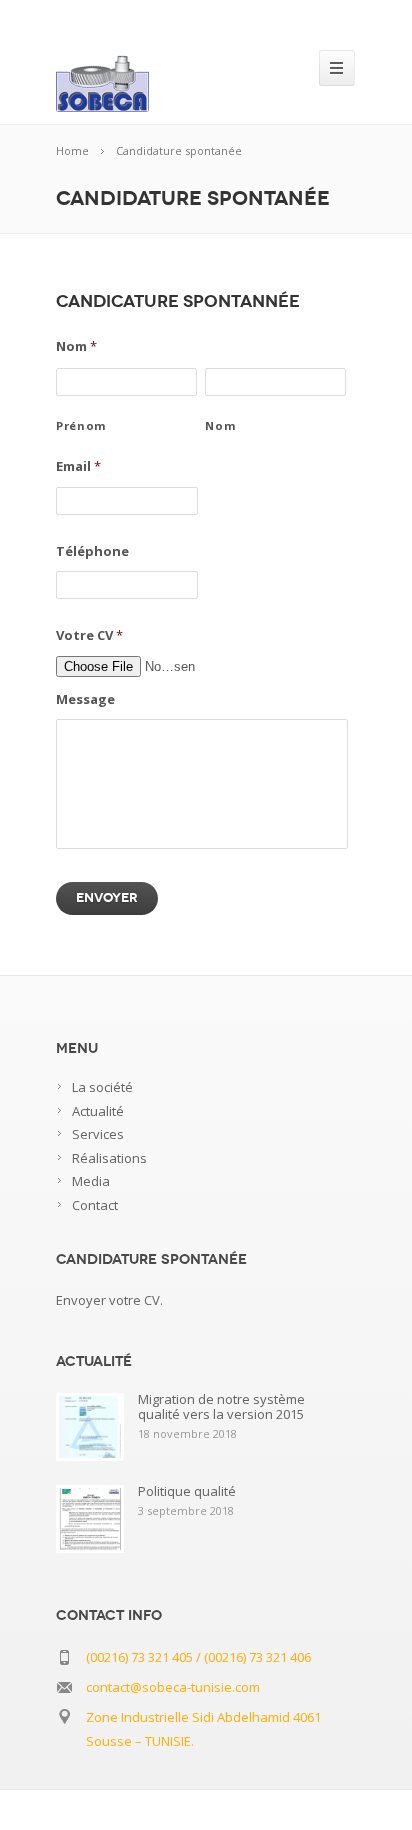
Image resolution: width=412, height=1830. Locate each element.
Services (98, 1134)
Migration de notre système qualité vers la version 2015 (221, 1406)
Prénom (81, 425)
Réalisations (109, 1158)
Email (78, 466)
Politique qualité (187, 1491)
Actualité (98, 1111)
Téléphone (92, 551)
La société (102, 1087)
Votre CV (89, 635)
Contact (95, 1205)
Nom (76, 346)
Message (85, 699)
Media (91, 1181)
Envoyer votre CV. (109, 1300)
